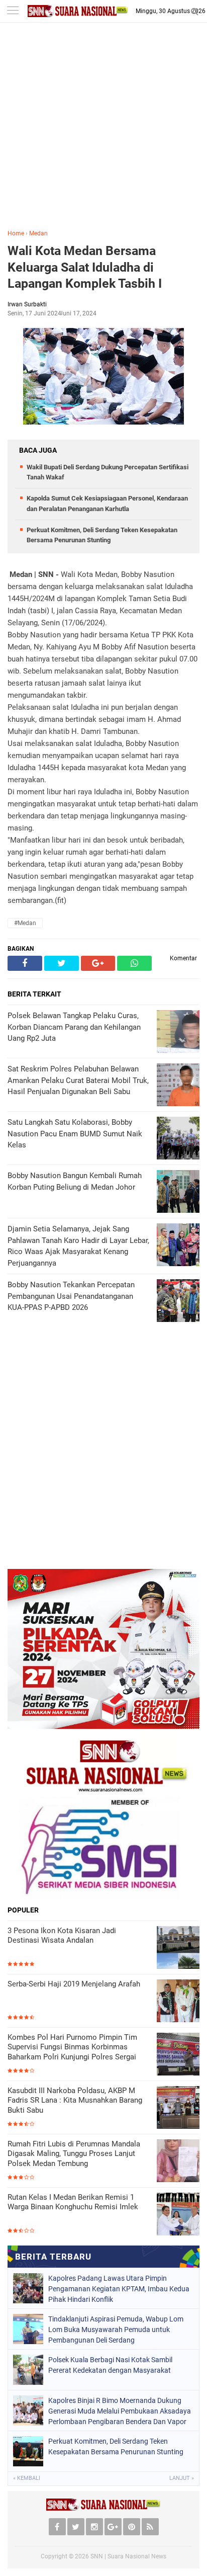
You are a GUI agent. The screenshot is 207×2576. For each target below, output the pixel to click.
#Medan (25, 923)
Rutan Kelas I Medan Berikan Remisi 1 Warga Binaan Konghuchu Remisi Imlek (73, 2202)
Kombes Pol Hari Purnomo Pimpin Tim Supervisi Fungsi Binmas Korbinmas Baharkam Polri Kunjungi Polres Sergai (72, 2047)
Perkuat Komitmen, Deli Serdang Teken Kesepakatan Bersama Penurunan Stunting (116, 2446)
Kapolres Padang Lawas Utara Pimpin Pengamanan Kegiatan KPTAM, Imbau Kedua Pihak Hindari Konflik (119, 2289)
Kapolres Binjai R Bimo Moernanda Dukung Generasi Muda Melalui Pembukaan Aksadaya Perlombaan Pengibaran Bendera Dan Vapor (120, 2411)
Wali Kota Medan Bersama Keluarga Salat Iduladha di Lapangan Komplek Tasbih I (85, 267)
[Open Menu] (13, 11)
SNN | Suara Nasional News (128, 2556)
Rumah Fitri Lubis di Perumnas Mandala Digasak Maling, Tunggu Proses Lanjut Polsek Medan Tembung (74, 2154)
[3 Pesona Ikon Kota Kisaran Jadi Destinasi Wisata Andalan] (178, 1947)
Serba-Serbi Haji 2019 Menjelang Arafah (74, 1984)
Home (16, 233)
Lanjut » (182, 2478)
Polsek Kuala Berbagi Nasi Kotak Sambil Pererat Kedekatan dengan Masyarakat (110, 2365)
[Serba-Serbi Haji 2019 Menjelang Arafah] (178, 2001)
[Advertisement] (103, 133)
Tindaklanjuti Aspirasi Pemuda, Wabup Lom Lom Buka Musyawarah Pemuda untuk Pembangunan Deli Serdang (116, 2330)
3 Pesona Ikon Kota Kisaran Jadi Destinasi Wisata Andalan (62, 1936)
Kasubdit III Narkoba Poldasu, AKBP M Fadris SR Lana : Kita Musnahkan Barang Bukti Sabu (75, 2100)
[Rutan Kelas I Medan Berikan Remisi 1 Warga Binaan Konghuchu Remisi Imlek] (178, 2214)
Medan (38, 233)
